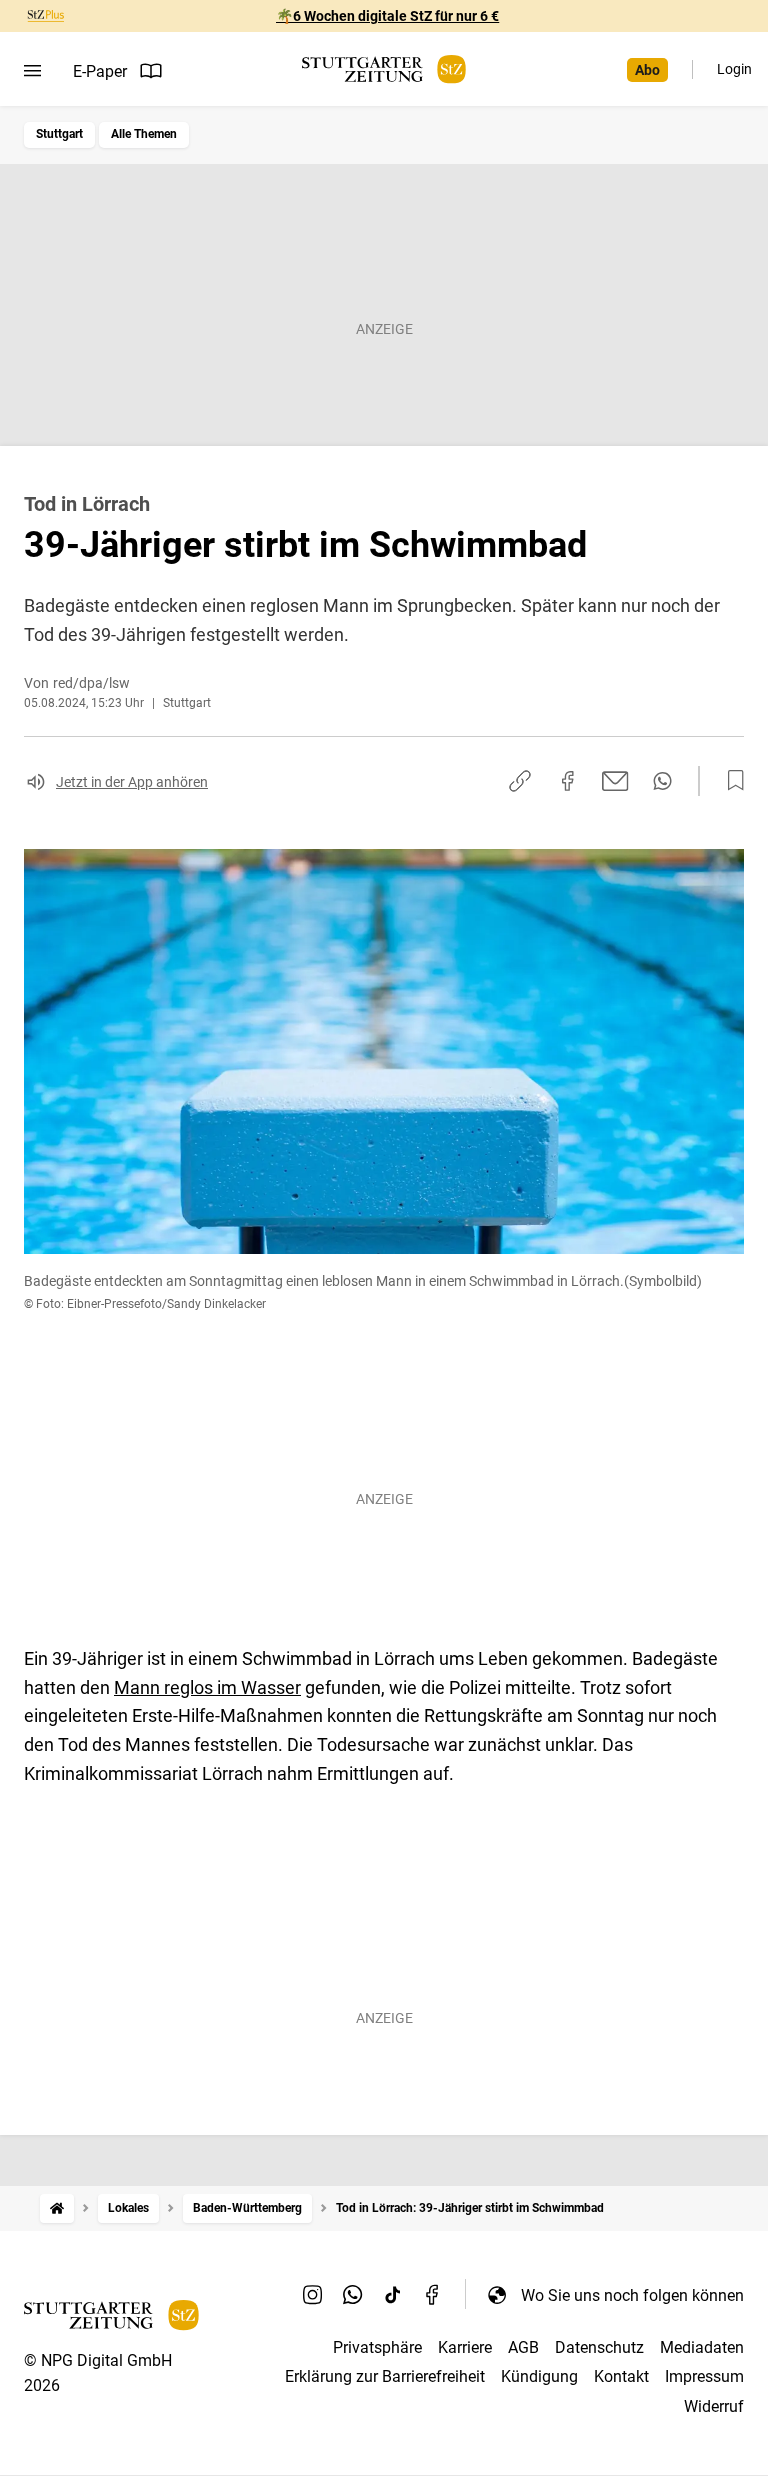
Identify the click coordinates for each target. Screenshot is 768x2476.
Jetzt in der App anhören (132, 782)
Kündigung (539, 2376)
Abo (647, 70)
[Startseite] (57, 2208)
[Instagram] (313, 2295)
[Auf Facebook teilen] (568, 781)
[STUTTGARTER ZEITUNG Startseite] (384, 69)
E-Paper (100, 71)
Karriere (465, 2347)
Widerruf (714, 2406)
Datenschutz (599, 2347)
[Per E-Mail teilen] (615, 781)
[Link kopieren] (520, 781)
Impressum (704, 2376)
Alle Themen (144, 134)
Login (734, 69)
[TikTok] (393, 2295)
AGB (523, 2347)
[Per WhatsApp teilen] (662, 781)
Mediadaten (702, 2347)
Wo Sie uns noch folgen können (632, 2295)
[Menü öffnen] (32, 71)
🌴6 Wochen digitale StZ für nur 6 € (387, 16)
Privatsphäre (377, 2347)
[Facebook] (433, 2295)
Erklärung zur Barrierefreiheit (385, 2376)
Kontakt (621, 2376)
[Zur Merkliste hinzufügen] (730, 781)
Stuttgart (59, 134)
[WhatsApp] (353, 2295)
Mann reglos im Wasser (207, 1687)
